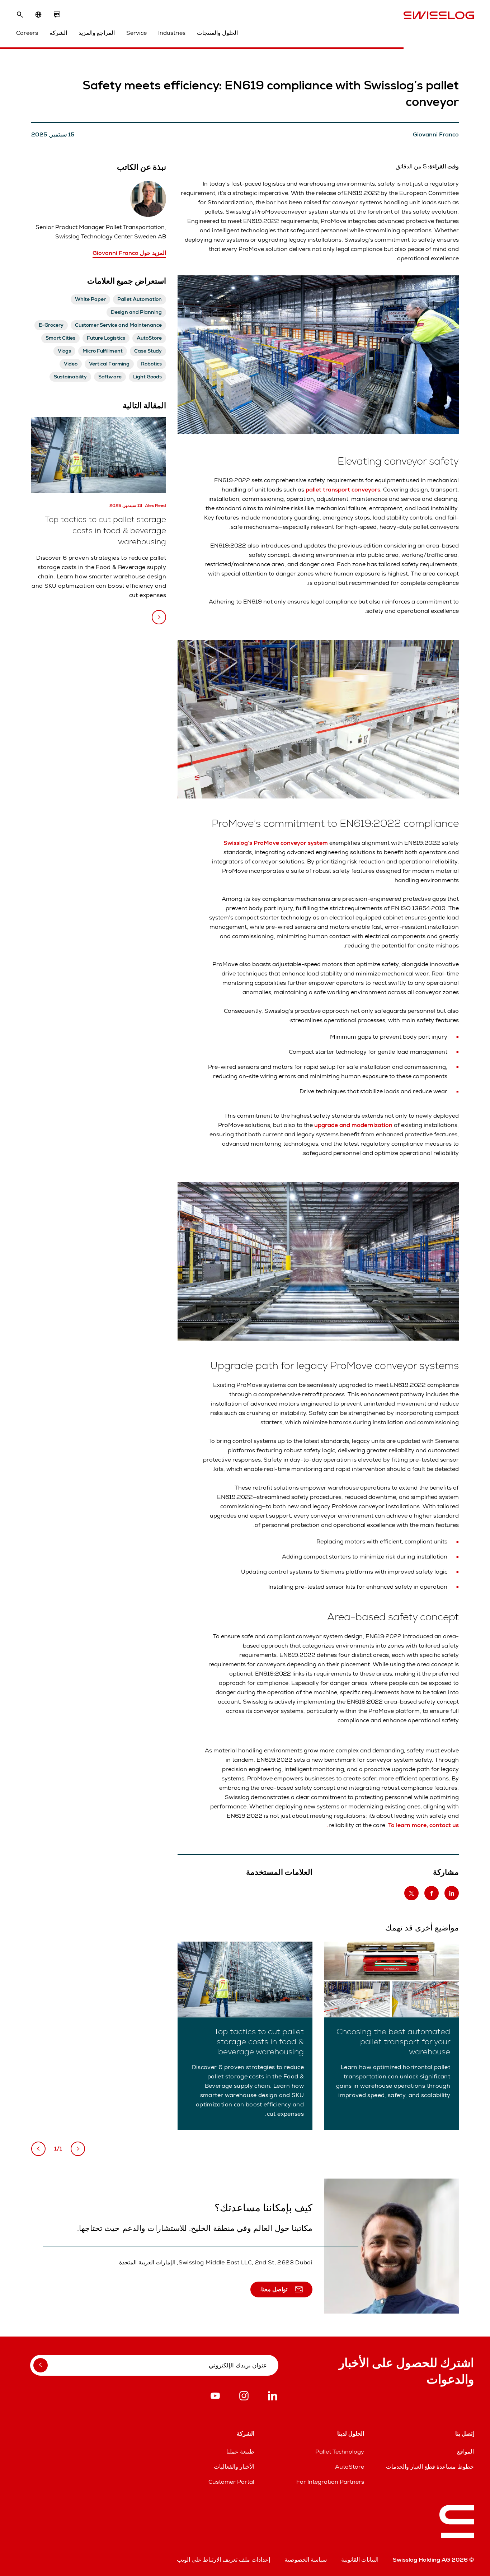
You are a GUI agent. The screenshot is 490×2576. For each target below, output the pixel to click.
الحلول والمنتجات (217, 33)
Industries (172, 33)
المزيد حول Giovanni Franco (129, 253)
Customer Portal (231, 2482)
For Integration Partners (330, 2482)
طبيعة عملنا (240, 2452)
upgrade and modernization (353, 1125)
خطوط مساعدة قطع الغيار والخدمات (430, 2467)
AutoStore (350, 2467)
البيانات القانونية (360, 2560)
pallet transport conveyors (343, 490)
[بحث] (20, 15)
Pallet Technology (340, 2452)
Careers (27, 33)
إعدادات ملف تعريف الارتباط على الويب (223, 2560)
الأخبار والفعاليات (234, 2467)
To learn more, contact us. (393, 1825)
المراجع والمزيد (97, 33)
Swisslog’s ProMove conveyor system (276, 843)
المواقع (465, 2452)
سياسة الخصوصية (306, 2560)
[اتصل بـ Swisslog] (57, 15)
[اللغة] (38, 15)
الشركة (58, 33)
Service (136, 33)
